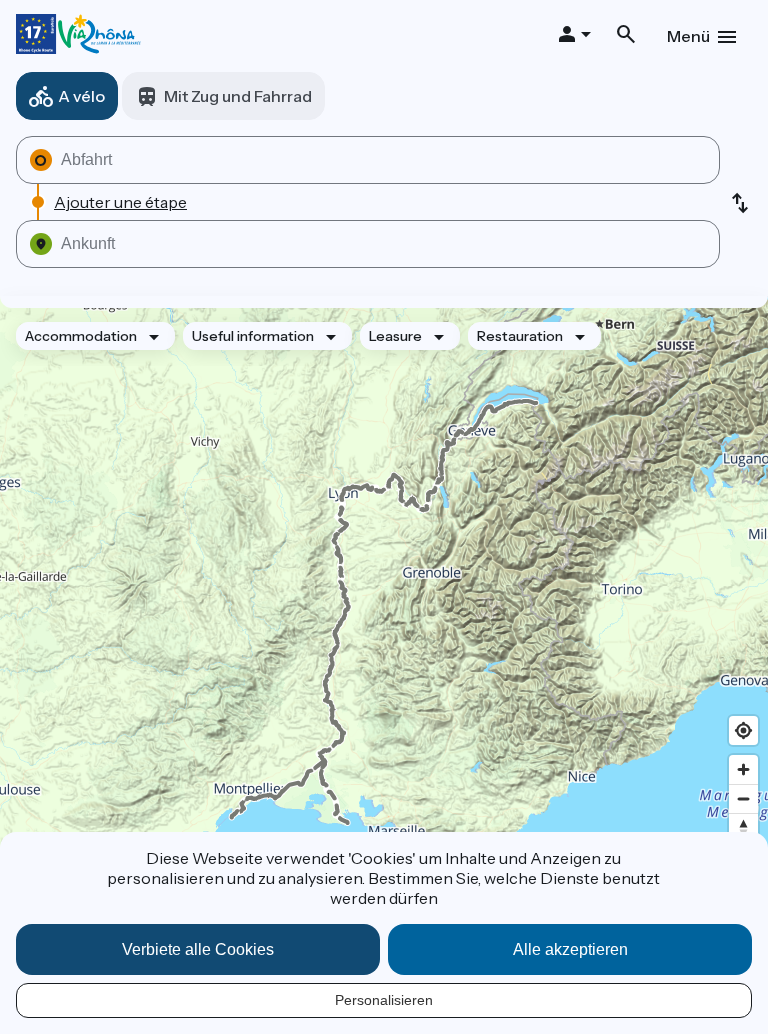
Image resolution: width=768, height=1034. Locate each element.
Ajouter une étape (120, 202)
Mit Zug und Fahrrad (238, 96)
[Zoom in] (743, 769)
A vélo (81, 96)
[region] (384, 612)
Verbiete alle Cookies (198, 949)
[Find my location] (743, 730)
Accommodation (81, 336)
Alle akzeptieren (570, 949)
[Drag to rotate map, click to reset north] (743, 827)
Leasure (395, 336)
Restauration (520, 336)
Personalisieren (384, 1000)
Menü (688, 36)
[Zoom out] (743, 798)
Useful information (253, 336)
